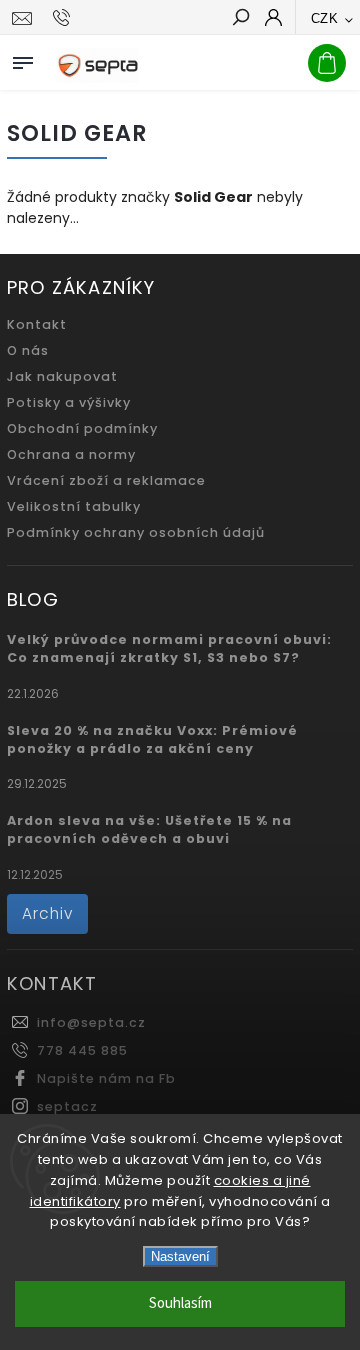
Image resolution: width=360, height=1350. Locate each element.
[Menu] (23, 59)
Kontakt (37, 324)
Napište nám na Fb (106, 1078)
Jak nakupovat (62, 376)
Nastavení (180, 1256)
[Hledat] (240, 19)
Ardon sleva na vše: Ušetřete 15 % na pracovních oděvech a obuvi (149, 829)
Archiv (47, 913)
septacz (67, 1106)
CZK (325, 18)
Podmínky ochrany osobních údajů (136, 532)
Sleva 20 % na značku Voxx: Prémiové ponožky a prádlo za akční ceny (152, 739)
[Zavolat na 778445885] (64, 18)
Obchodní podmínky (82, 428)
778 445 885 (82, 1050)
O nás (28, 350)
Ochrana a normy (71, 454)
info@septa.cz (91, 1022)
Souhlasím (180, 1303)
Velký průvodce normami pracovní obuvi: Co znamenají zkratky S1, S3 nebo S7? (169, 648)
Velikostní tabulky (74, 506)
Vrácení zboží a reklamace (106, 480)
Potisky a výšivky (69, 402)
